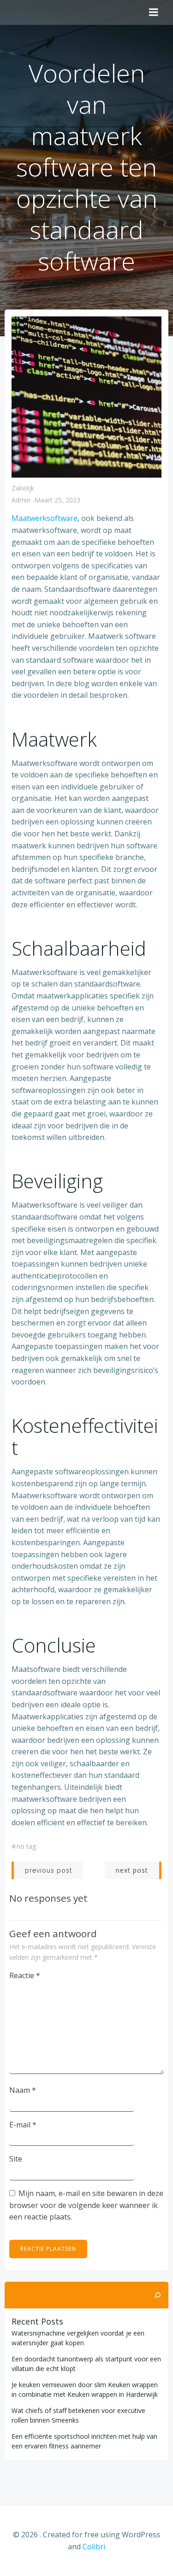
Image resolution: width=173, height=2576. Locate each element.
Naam (23, 2090)
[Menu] (154, 12)
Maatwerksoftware (45, 518)
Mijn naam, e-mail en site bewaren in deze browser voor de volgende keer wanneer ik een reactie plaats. (86, 2205)
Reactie (25, 1975)
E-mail (23, 2125)
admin (21, 500)
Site (16, 2159)
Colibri (94, 2547)
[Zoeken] (157, 2295)
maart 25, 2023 (57, 500)
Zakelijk (23, 488)
